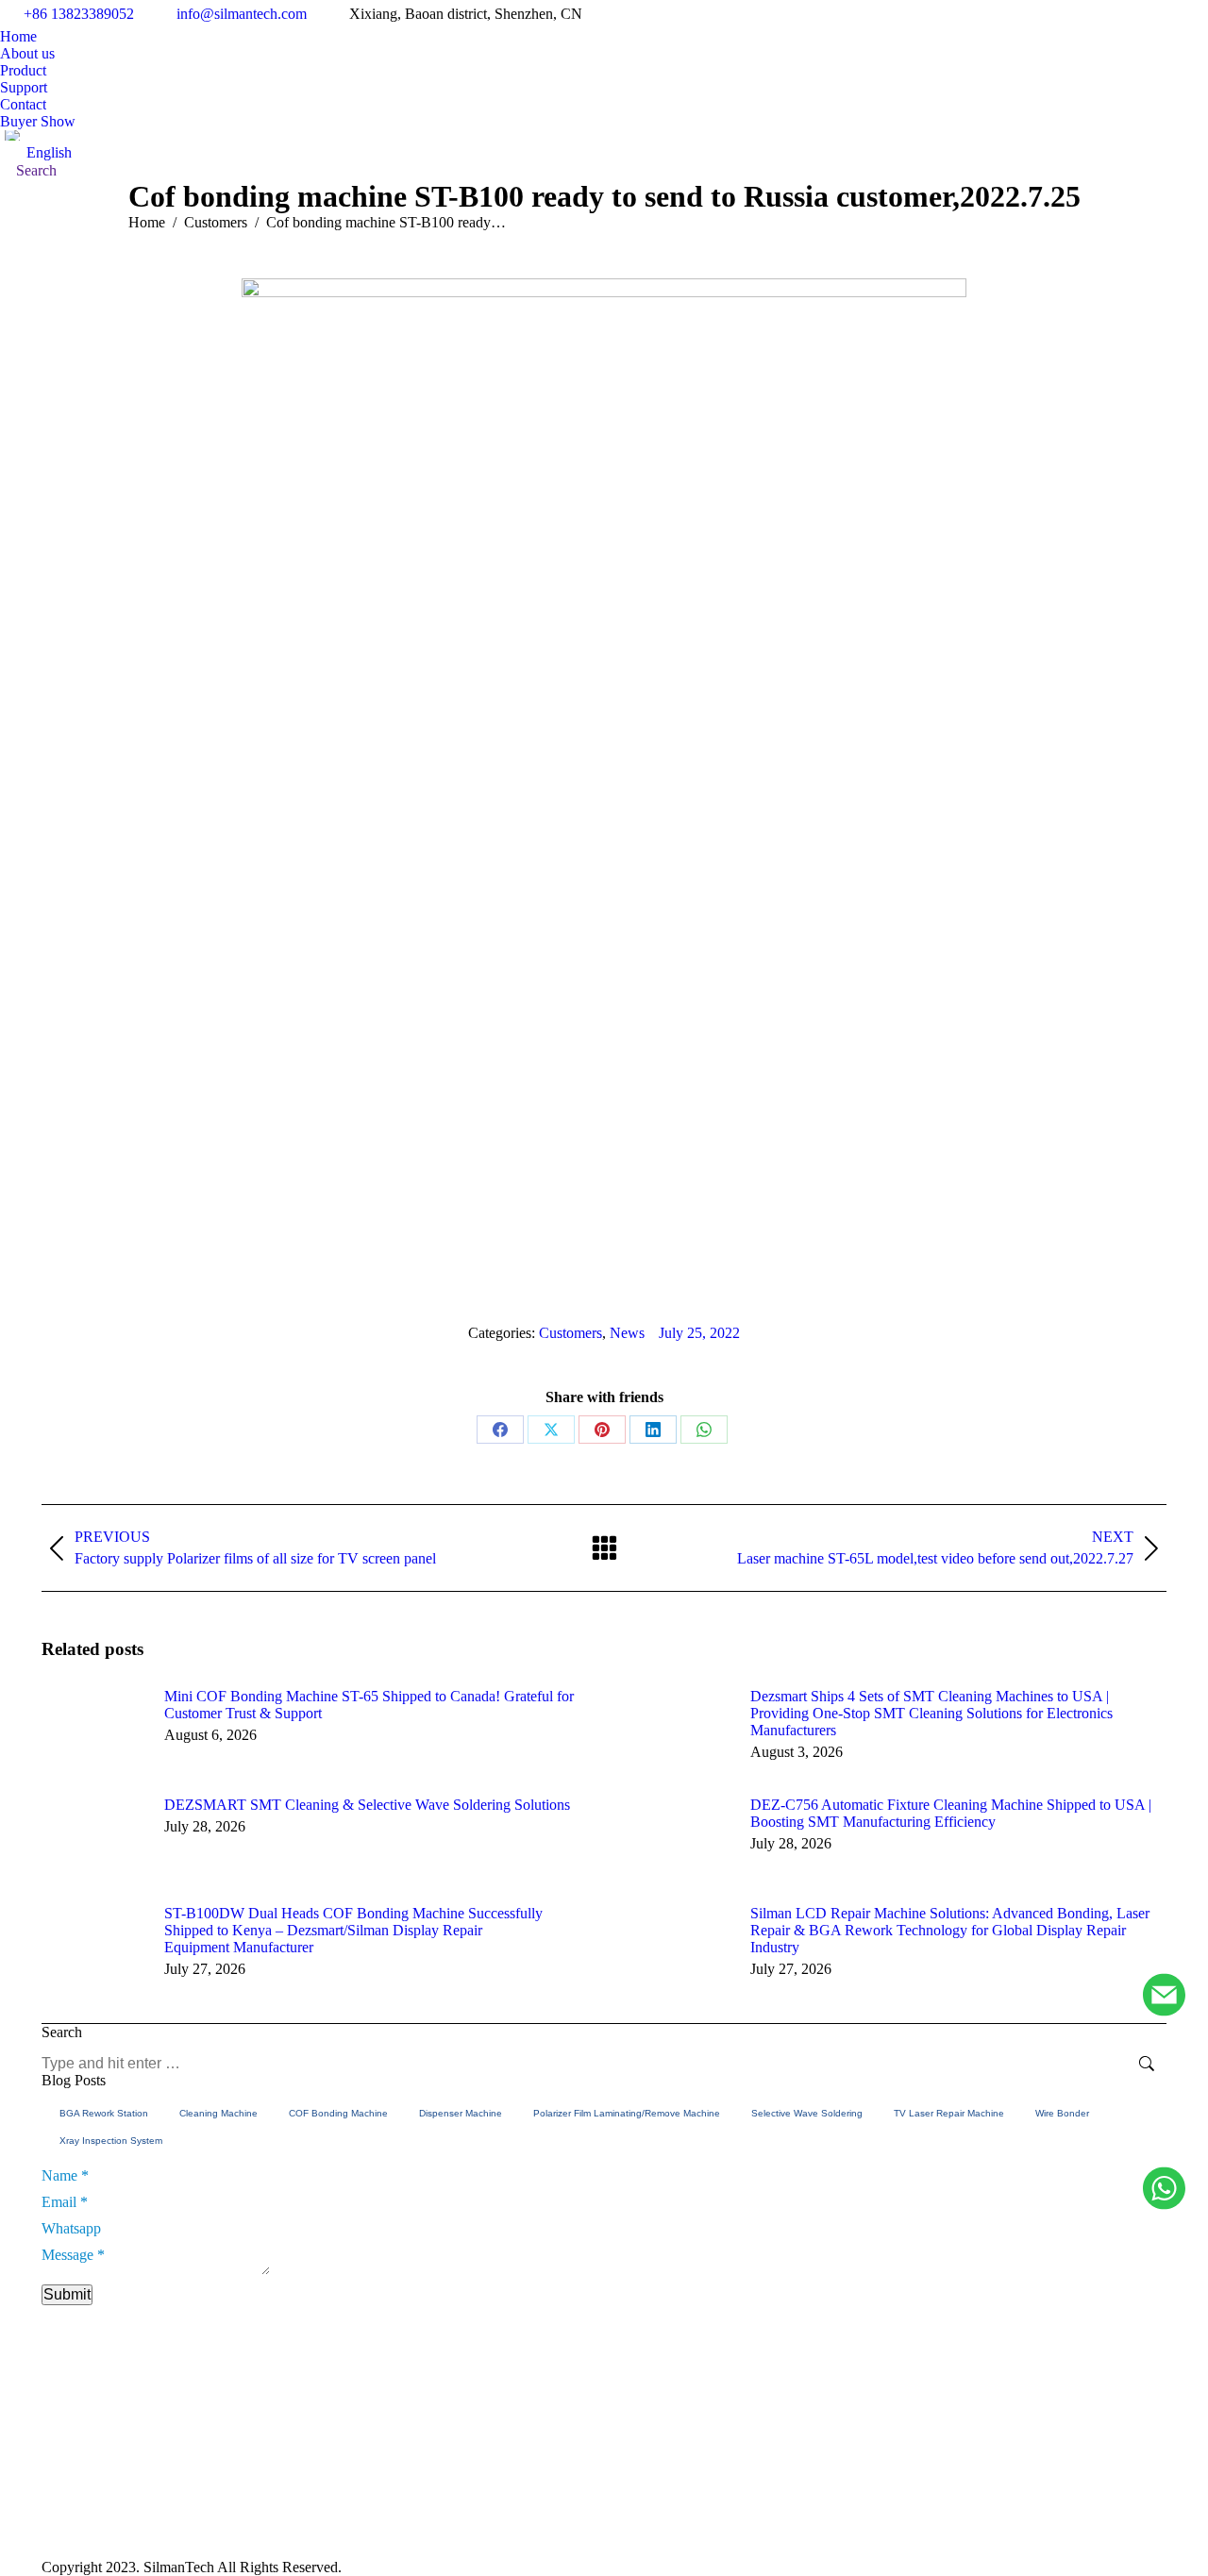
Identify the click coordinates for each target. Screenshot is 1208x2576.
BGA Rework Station (104, 2113)
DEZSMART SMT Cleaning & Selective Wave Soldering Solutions (367, 1805)
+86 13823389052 (79, 14)
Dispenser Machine (461, 2113)
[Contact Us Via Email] (1164, 1996)
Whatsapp (71, 2228)
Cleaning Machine (218, 2113)
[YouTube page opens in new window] (862, 2494)
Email (65, 2202)
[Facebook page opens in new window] (833, 2494)
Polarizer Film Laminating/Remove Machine (627, 2113)
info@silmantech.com (242, 14)
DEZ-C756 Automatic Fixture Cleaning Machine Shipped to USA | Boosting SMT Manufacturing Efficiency (951, 1813)
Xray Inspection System (111, 2141)
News (627, 1333)
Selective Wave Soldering (807, 2113)
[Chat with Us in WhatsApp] (1164, 2190)
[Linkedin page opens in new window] (890, 2494)
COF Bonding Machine (338, 2113)
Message (73, 2255)
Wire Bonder (1062, 2113)
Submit (67, 2294)
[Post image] (93, 1731)
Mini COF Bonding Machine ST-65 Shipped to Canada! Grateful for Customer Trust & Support (369, 1705)
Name (65, 2175)
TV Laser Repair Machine (949, 2113)
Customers (570, 1333)
